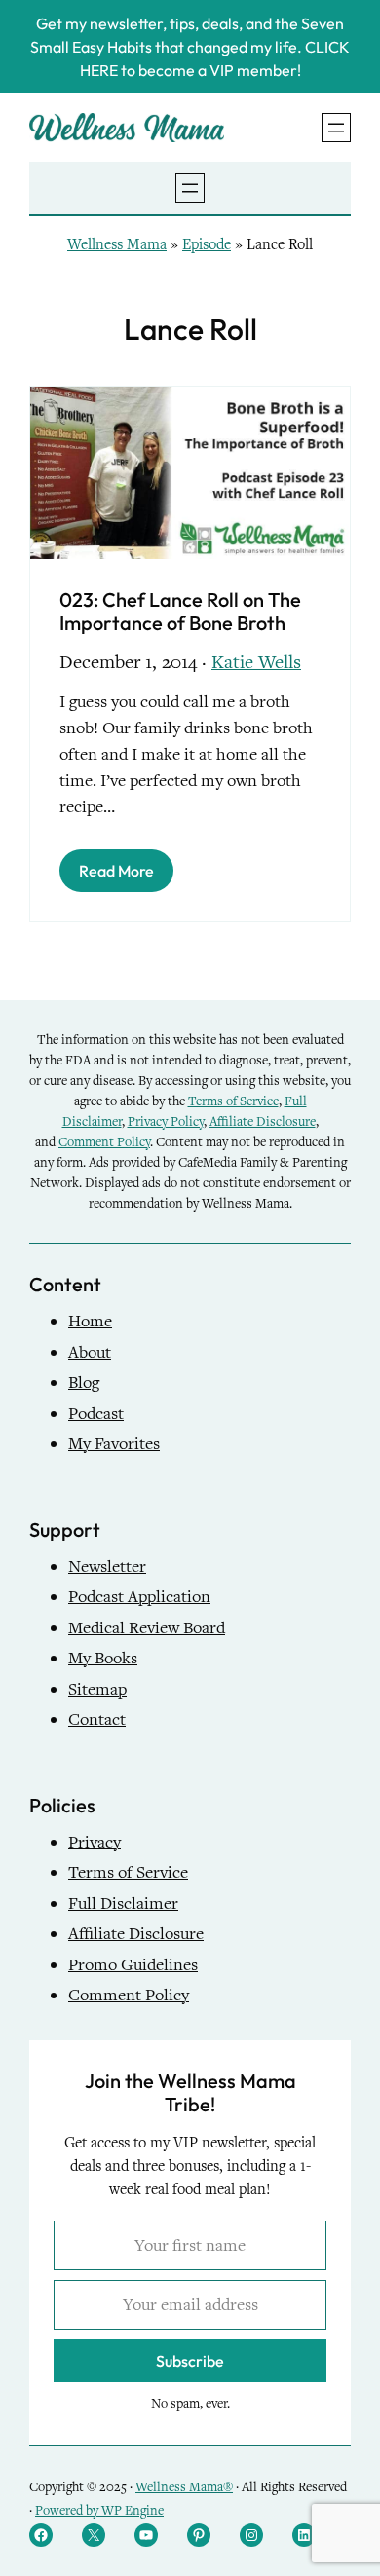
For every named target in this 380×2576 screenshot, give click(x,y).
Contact (97, 1719)
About (90, 1352)
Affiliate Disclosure (263, 1121)
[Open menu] (336, 128)
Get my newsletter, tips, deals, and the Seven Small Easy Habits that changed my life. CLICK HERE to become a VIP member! (190, 47)
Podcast (96, 1414)
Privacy (95, 1842)
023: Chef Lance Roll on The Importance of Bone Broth (180, 612)
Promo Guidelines (133, 1965)
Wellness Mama (117, 244)
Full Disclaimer (123, 1904)
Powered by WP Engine (99, 2510)
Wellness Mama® (184, 2487)
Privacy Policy (166, 1121)
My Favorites (114, 1444)
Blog (84, 1382)
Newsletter (107, 1567)
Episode (207, 244)
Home (90, 1321)
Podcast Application (139, 1597)
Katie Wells (256, 662)
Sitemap (97, 1689)
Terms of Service (233, 1101)
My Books (103, 1658)
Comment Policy (104, 1142)
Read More (116, 871)
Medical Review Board (147, 1628)
